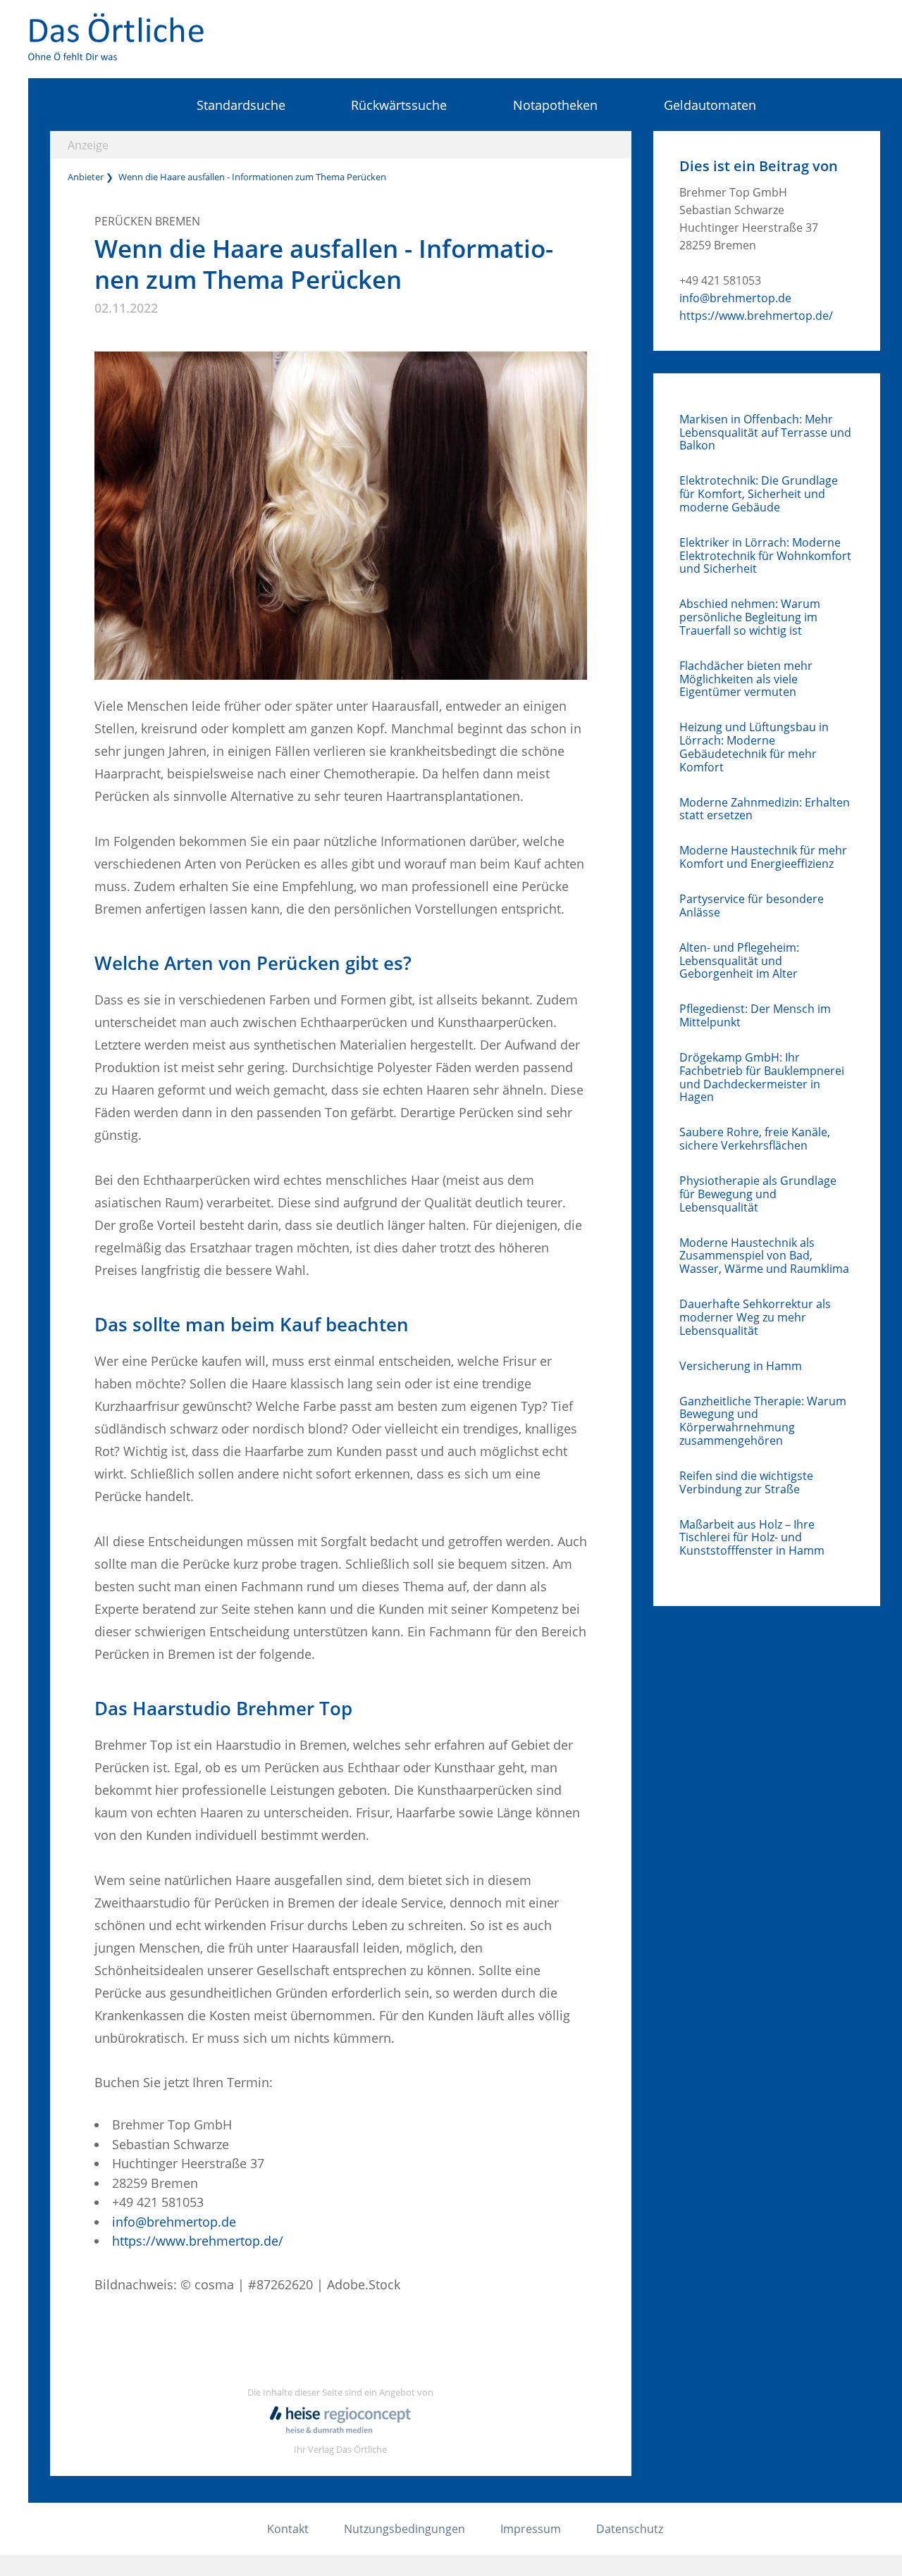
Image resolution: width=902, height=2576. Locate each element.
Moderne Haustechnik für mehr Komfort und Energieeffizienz (763, 857)
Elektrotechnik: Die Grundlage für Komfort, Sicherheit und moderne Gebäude (759, 494)
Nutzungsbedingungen (404, 2529)
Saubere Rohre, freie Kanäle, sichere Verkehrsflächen (755, 1139)
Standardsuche (241, 105)
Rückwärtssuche (399, 105)
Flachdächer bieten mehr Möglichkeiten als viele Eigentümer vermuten (746, 679)
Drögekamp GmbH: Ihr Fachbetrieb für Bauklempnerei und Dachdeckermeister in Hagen (762, 1077)
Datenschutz (630, 2529)
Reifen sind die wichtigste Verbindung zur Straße (746, 1483)
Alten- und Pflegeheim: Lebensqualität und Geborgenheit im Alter (739, 961)
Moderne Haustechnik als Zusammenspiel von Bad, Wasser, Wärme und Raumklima (764, 1256)
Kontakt (288, 2529)
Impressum (531, 2529)
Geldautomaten (710, 105)
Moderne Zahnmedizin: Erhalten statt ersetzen (765, 809)
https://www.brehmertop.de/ (198, 2241)
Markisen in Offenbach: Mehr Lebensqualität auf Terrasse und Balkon (765, 433)
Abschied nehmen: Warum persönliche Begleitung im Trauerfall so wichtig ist (750, 617)
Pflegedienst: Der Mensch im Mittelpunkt (755, 1016)
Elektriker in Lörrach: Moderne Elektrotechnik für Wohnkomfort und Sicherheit (765, 556)
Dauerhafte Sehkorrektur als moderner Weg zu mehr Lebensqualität (755, 1317)
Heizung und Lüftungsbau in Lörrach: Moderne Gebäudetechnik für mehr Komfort (754, 747)
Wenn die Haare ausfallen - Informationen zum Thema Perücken (252, 177)
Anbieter (86, 177)
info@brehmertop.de (174, 2222)
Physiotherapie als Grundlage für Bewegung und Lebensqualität (758, 1194)
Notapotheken (555, 105)
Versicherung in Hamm (741, 1366)
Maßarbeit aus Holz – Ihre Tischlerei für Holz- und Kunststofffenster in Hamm (752, 1538)
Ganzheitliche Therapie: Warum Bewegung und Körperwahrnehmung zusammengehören (763, 1421)
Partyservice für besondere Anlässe (752, 906)
